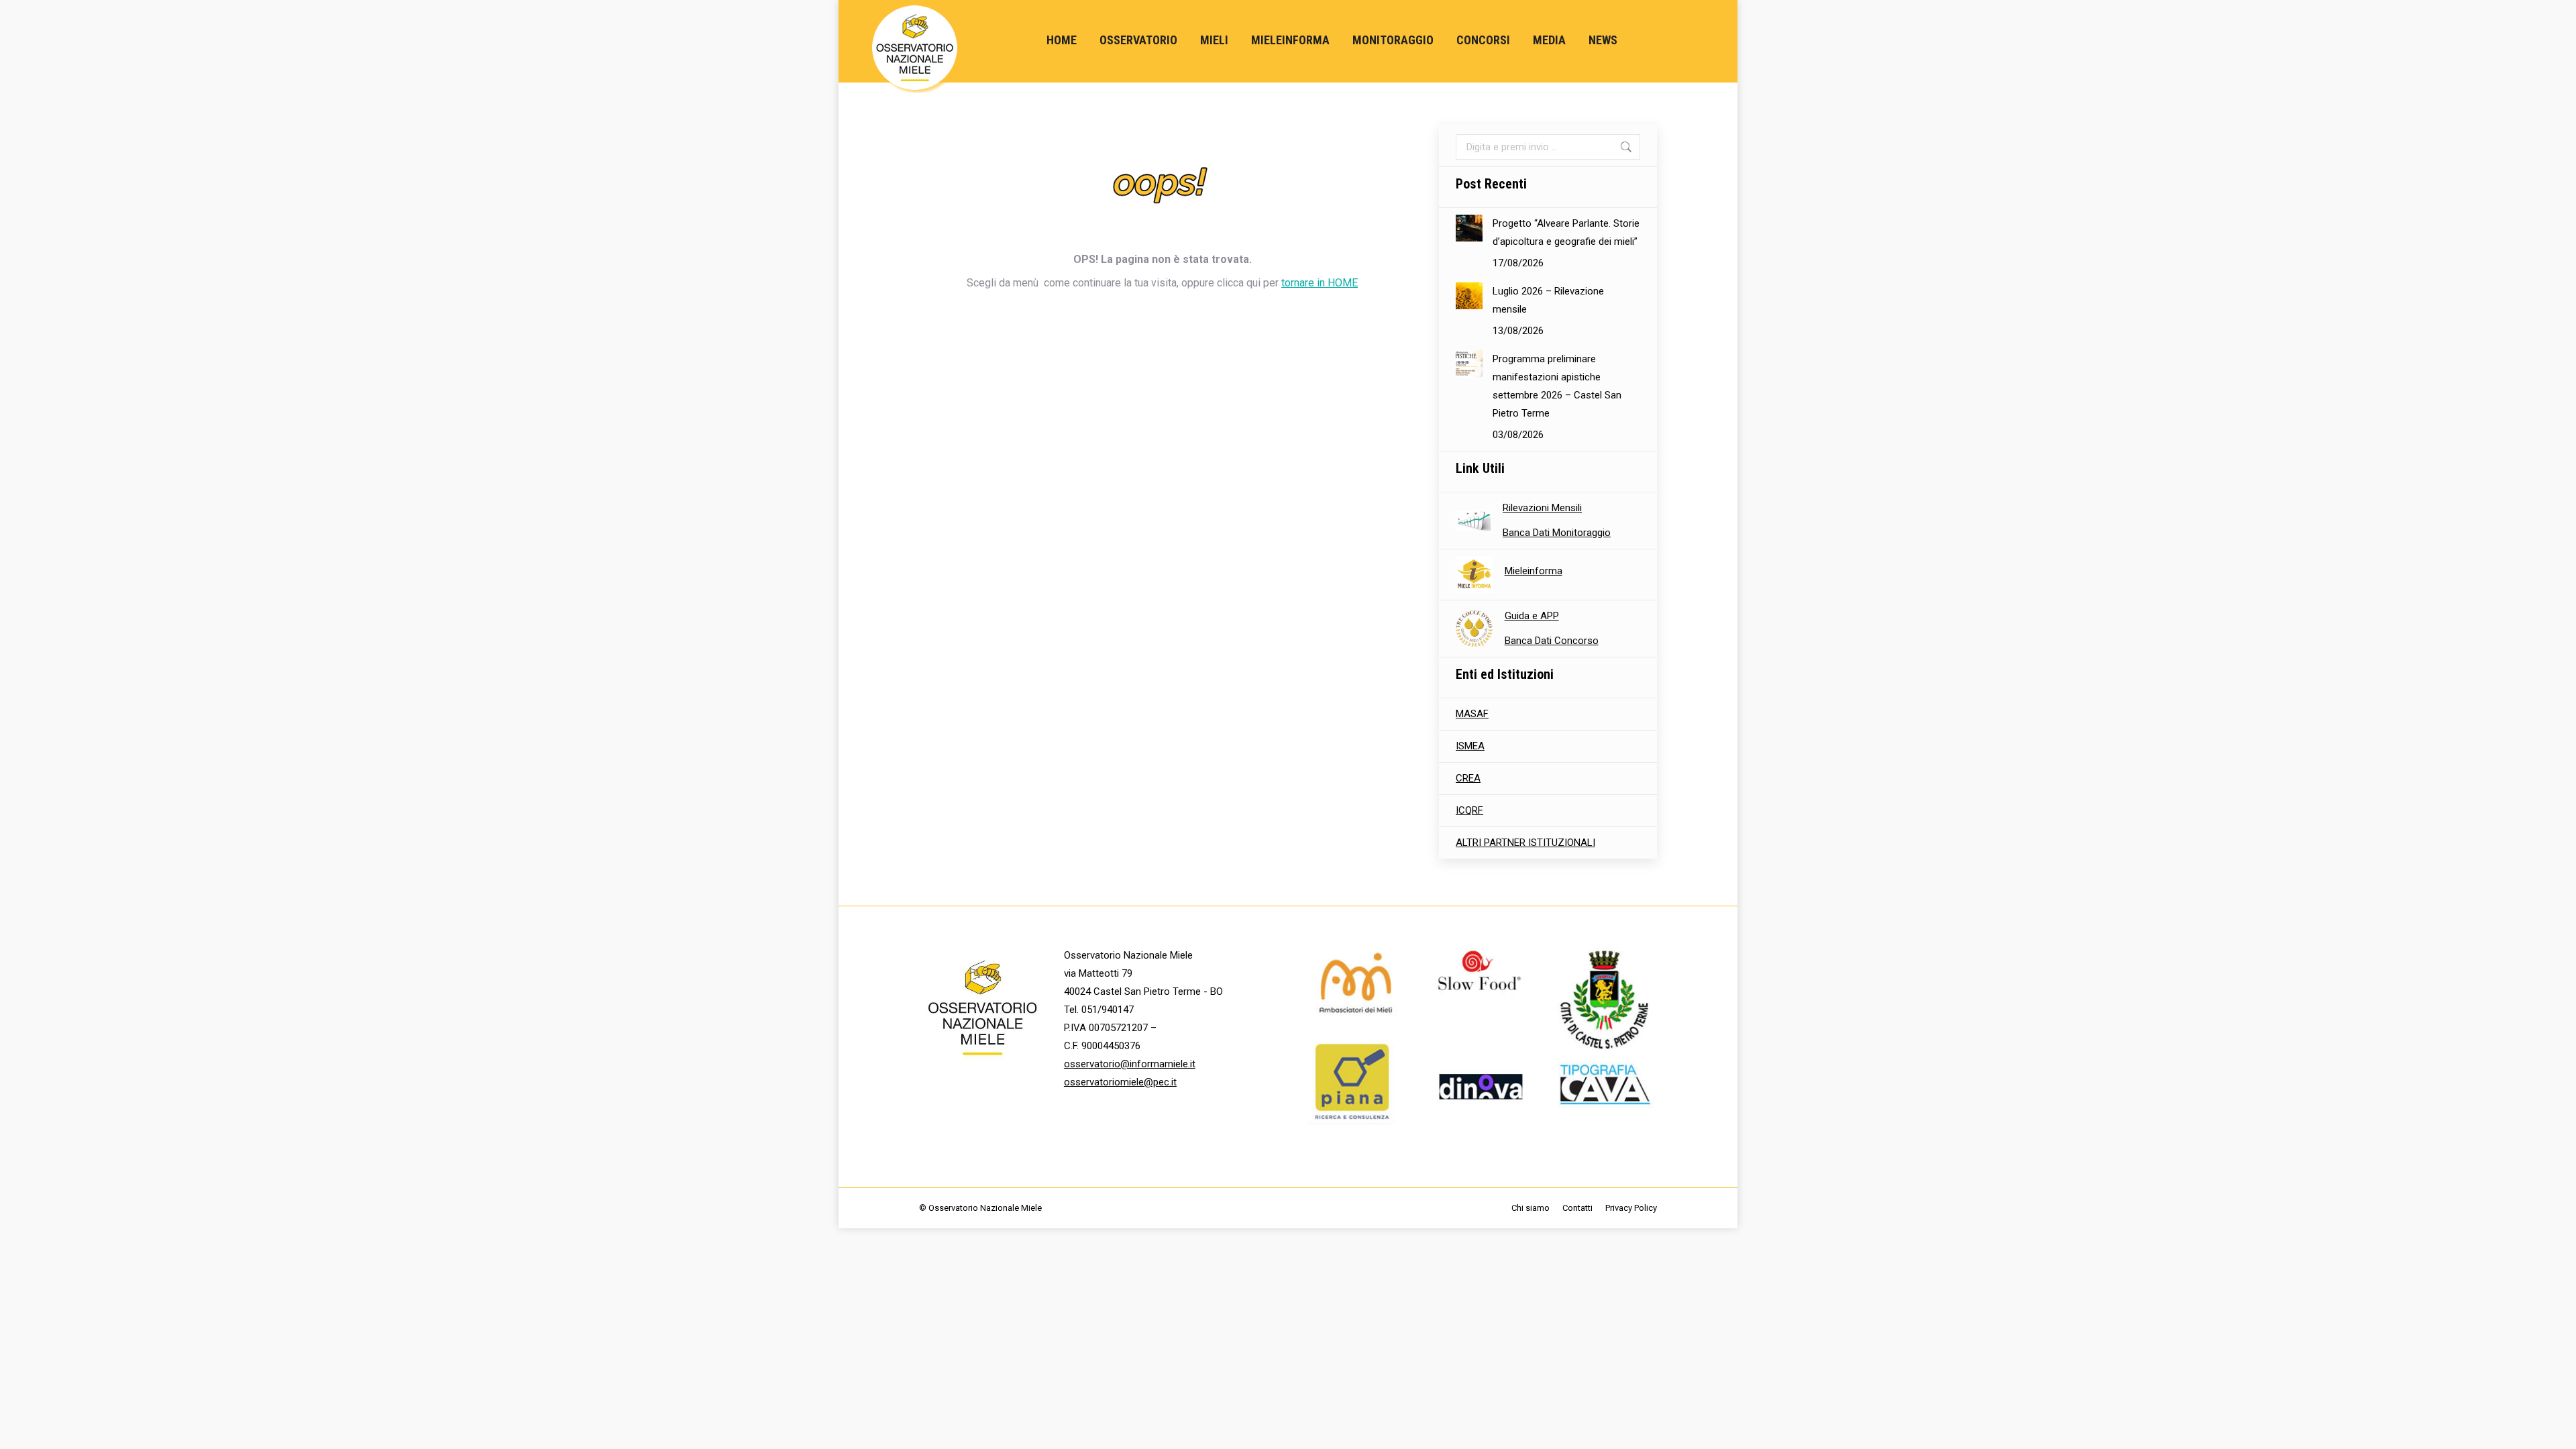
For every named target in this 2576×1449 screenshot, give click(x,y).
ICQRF (1469, 810)
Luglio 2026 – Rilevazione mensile (1548, 300)
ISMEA (1470, 746)
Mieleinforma (1534, 571)
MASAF (1472, 714)
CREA (1468, 778)
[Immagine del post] (1469, 228)
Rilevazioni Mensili (1542, 508)
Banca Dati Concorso (1552, 641)
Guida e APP (1532, 616)
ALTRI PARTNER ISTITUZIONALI (1525, 843)
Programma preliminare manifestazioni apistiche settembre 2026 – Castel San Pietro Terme (1557, 386)
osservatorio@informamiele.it (1130, 1064)
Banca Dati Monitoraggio (1557, 533)
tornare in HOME (1320, 283)
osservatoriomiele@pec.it (1120, 1082)
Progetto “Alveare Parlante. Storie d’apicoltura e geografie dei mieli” (1566, 232)
